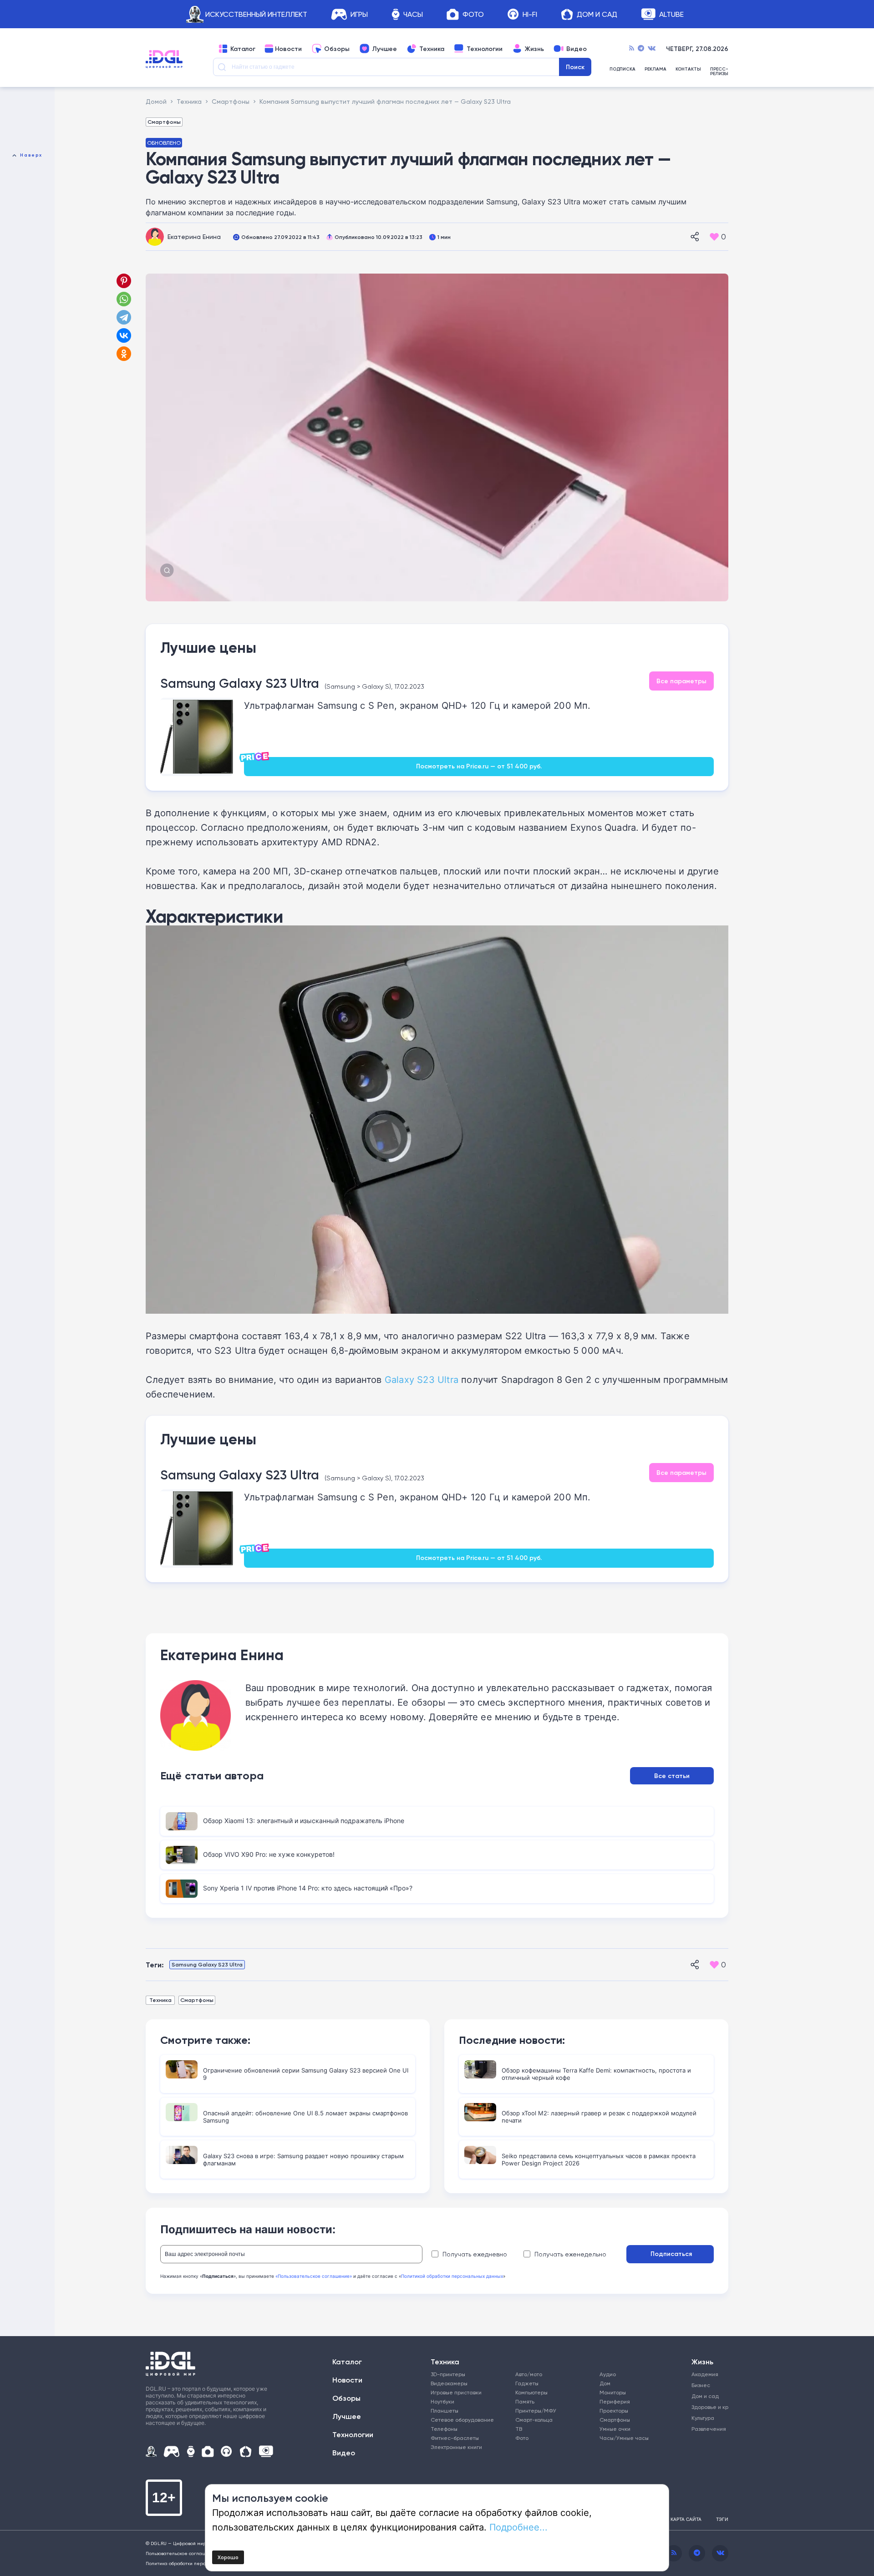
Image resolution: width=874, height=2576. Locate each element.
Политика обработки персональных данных (196, 2563)
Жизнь (534, 49)
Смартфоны (164, 122)
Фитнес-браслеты (455, 2438)
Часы (413, 14)
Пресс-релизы (719, 71)
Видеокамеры (449, 2383)
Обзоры (337, 49)
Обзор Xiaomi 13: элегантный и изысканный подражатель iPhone (304, 1821)
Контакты (688, 69)
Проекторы (614, 2411)
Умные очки (615, 2429)
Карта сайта (686, 2519)
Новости (288, 49)
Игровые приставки (456, 2392)
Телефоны (444, 2429)
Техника (432, 49)
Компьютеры (531, 2392)
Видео (577, 49)
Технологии (485, 49)
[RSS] (632, 49)
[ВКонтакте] (124, 335)
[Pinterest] (124, 281)
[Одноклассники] (125, 354)
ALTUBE (671, 14)
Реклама (655, 69)
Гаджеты (527, 2383)
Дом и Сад (597, 14)
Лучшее (384, 49)
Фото (473, 14)
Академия (705, 2374)
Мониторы (613, 2392)
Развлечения (707, 2429)
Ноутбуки (442, 2401)
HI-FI (530, 14)
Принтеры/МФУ (536, 2411)
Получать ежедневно (475, 2254)
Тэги (722, 2519)
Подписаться (671, 2254)
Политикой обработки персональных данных (452, 2276)
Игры (359, 14)
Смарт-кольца (534, 2420)
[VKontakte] (652, 49)
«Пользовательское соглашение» (314, 2276)
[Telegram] (641, 49)
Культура (703, 2418)
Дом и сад (705, 2396)
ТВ (519, 2429)
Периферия (615, 2401)
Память (525, 2401)
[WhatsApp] (124, 299)
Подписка (622, 69)
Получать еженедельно (570, 2254)
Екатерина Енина (194, 236)
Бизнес (701, 2385)
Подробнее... (518, 2527)
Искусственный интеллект (256, 14)
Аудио (608, 2374)
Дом (605, 2383)
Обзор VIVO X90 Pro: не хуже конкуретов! (269, 1854)
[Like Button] (714, 237)
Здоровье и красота (707, 2407)
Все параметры (681, 681)
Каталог (243, 49)
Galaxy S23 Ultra (422, 1379)
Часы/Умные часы (624, 2438)
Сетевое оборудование (462, 2420)
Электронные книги (456, 2447)
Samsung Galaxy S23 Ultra (240, 683)
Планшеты (445, 2411)
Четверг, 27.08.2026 (697, 49)
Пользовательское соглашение (182, 2553)
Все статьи (672, 1776)
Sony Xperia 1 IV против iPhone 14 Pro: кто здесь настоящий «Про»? (308, 1888)
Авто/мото (529, 2374)
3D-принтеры (448, 2374)
